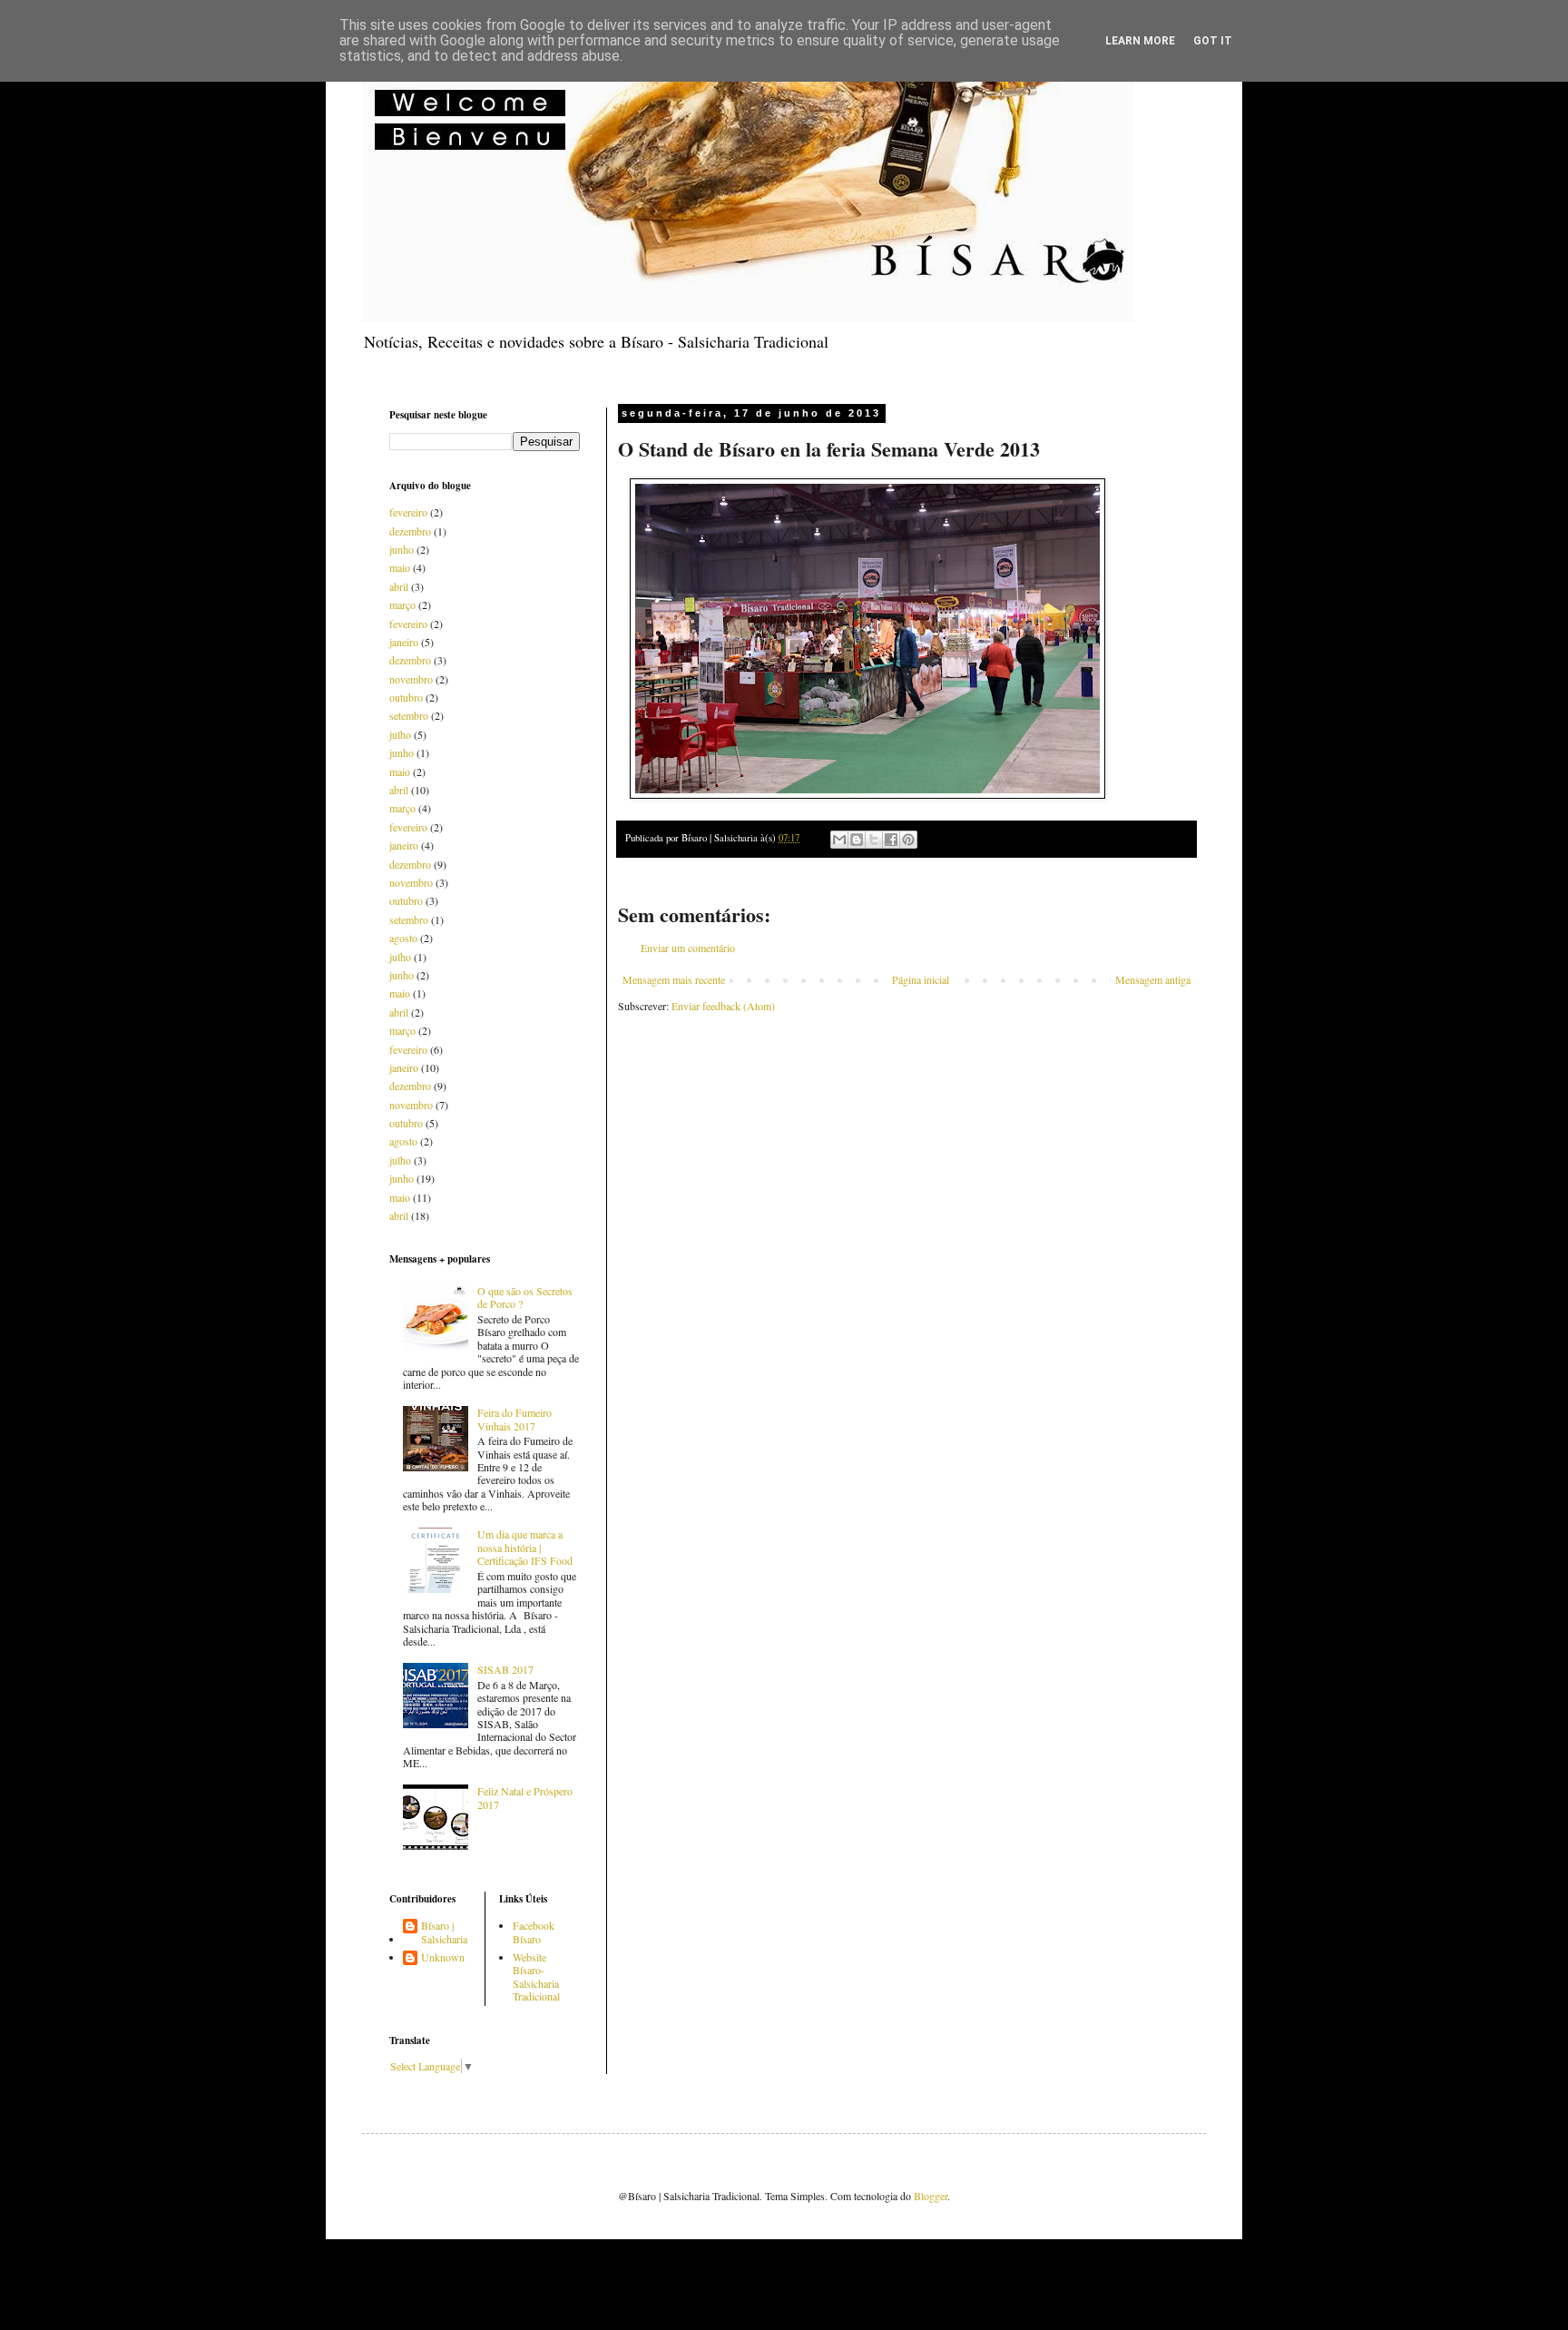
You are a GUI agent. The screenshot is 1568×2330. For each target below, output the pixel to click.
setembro (409, 715)
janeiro (404, 642)
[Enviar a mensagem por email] (839, 840)
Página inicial (921, 979)
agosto (403, 938)
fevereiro (408, 512)
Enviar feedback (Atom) (723, 1006)
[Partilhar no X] (874, 840)
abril (399, 586)
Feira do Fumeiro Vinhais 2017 (514, 1419)
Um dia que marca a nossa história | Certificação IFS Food (525, 1547)
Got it (1213, 41)
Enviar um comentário (688, 948)
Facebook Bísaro (534, 1932)
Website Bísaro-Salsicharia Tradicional (536, 1976)
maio (400, 567)
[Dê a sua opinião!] (857, 840)
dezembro (410, 531)
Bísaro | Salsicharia (444, 1932)
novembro (411, 679)
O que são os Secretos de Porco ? (525, 1297)
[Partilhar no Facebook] (891, 840)
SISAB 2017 (505, 1669)
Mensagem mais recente (674, 979)
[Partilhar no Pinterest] (908, 840)
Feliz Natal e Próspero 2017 (525, 1797)
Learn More (1140, 41)
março (402, 605)
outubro (406, 697)
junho (402, 549)
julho (400, 734)
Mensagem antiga (1153, 979)
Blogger (931, 2196)
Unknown (443, 1957)
